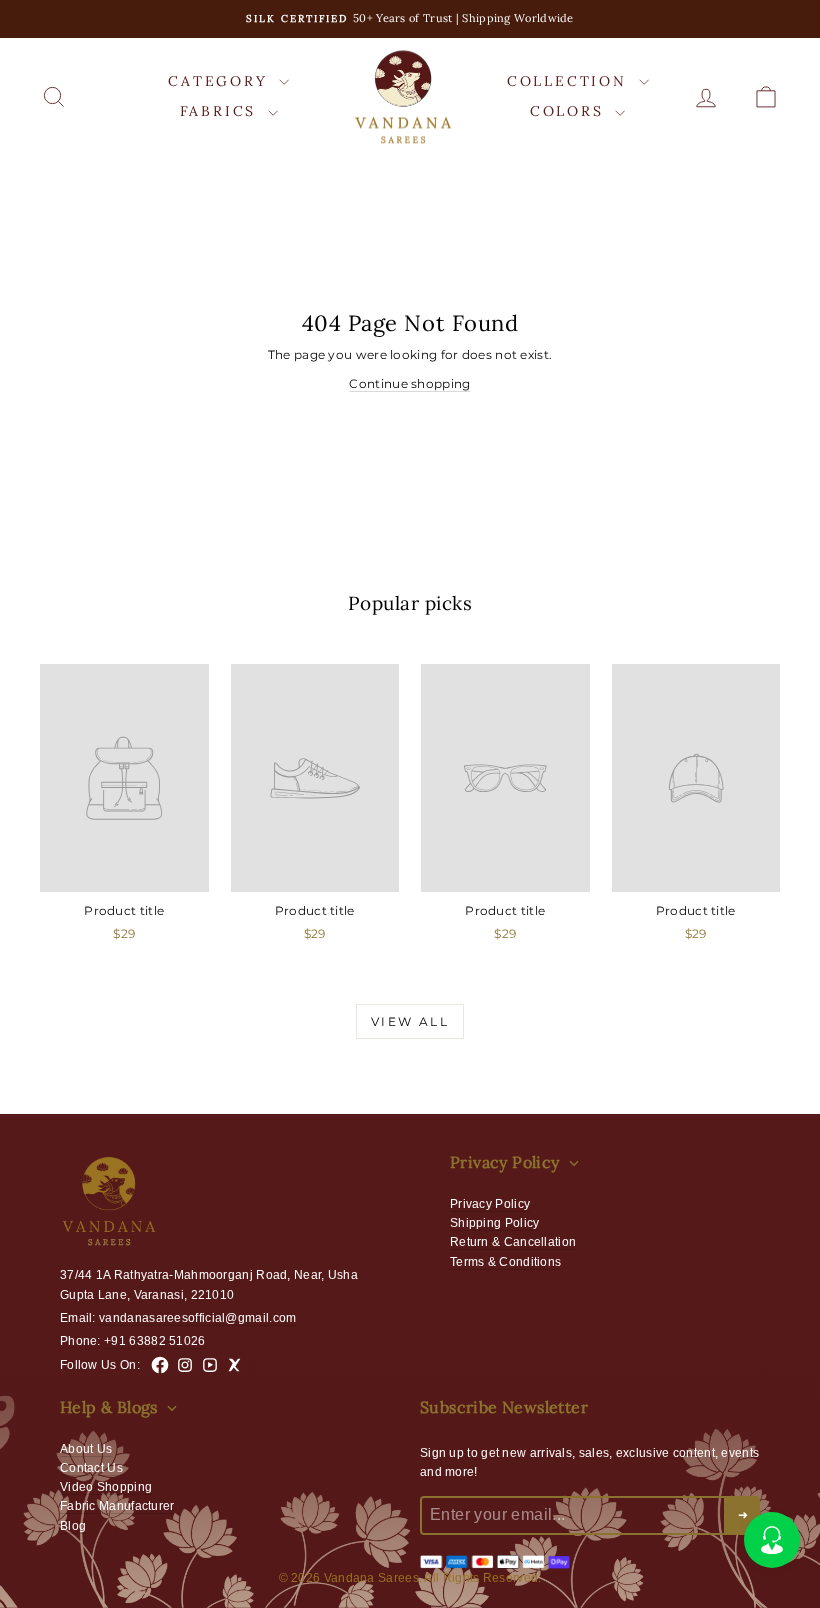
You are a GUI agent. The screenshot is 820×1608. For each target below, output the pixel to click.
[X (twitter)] (235, 1365)
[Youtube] (210, 1365)
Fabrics (221, 111)
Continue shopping (409, 383)
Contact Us (91, 1468)
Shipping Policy (495, 1223)
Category (221, 81)
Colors (570, 111)
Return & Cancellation (513, 1242)
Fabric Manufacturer (117, 1506)
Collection (570, 81)
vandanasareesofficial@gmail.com (197, 1318)
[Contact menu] (772, 1540)
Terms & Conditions (505, 1262)
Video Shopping (106, 1487)
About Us (86, 1449)
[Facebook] (160, 1365)
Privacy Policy (490, 1204)
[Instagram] (185, 1365)
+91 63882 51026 (155, 1341)
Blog (73, 1526)
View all (410, 1021)
